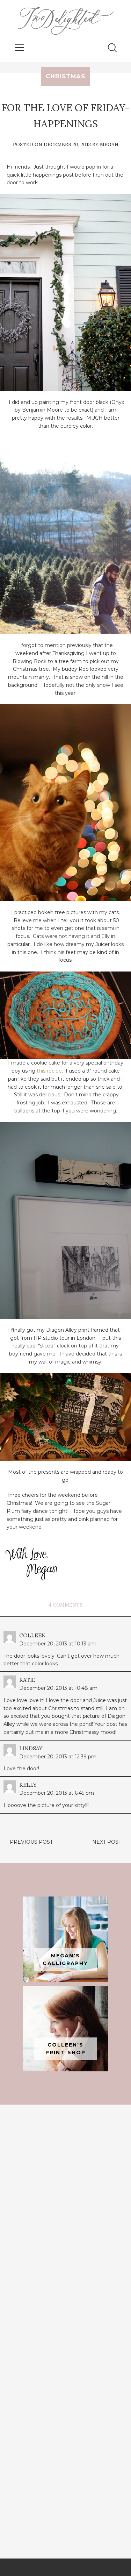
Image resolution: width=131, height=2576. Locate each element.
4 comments (65, 1605)
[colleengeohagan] (65, 2029)
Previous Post (31, 1842)
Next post (107, 1842)
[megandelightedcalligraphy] (65, 1939)
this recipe (49, 1071)
